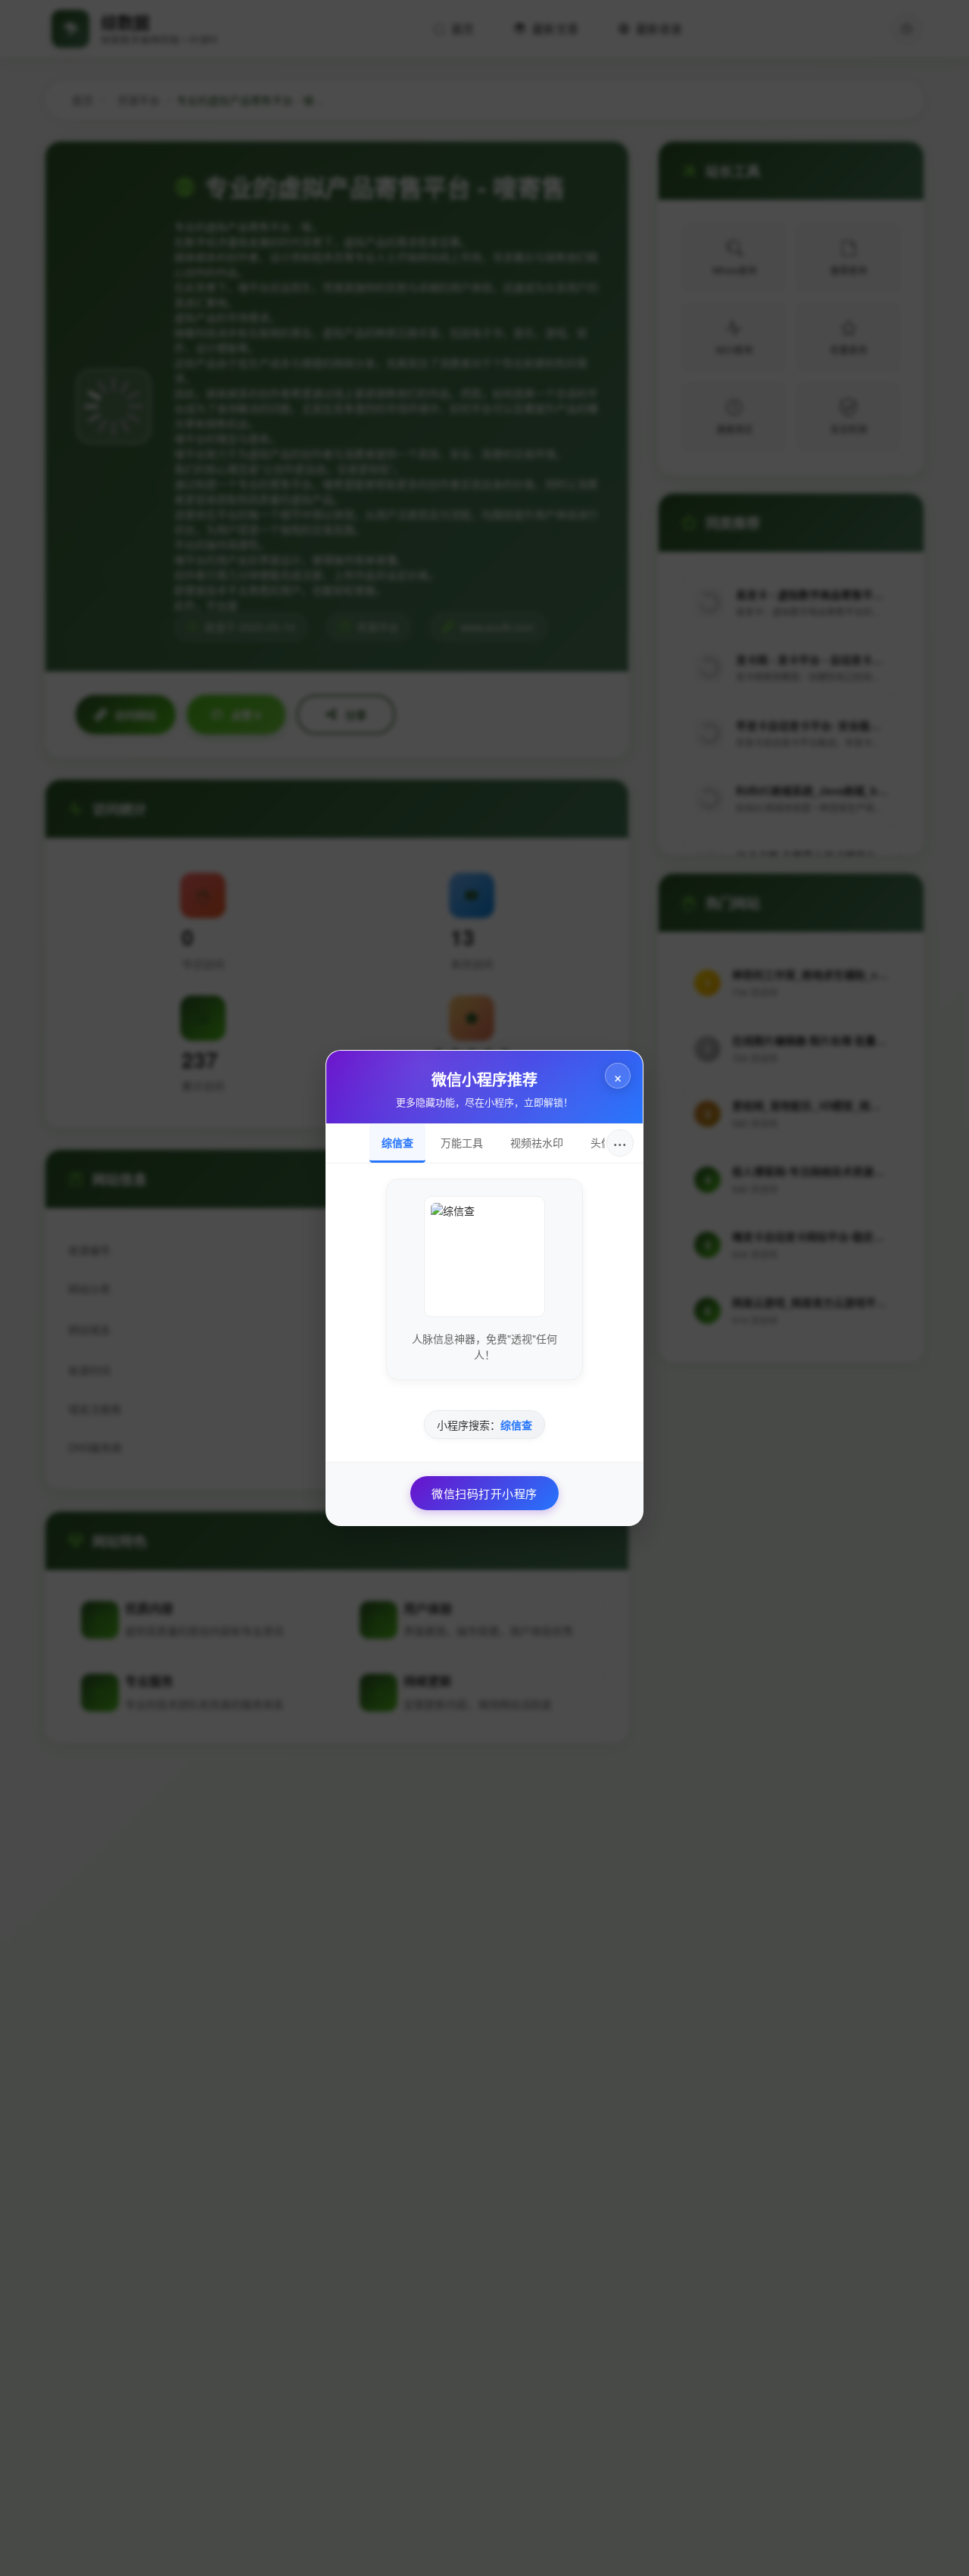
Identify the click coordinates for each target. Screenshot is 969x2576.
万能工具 (462, 1142)
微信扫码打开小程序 (484, 1493)
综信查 (397, 1142)
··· (620, 1143)
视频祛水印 (537, 1142)
